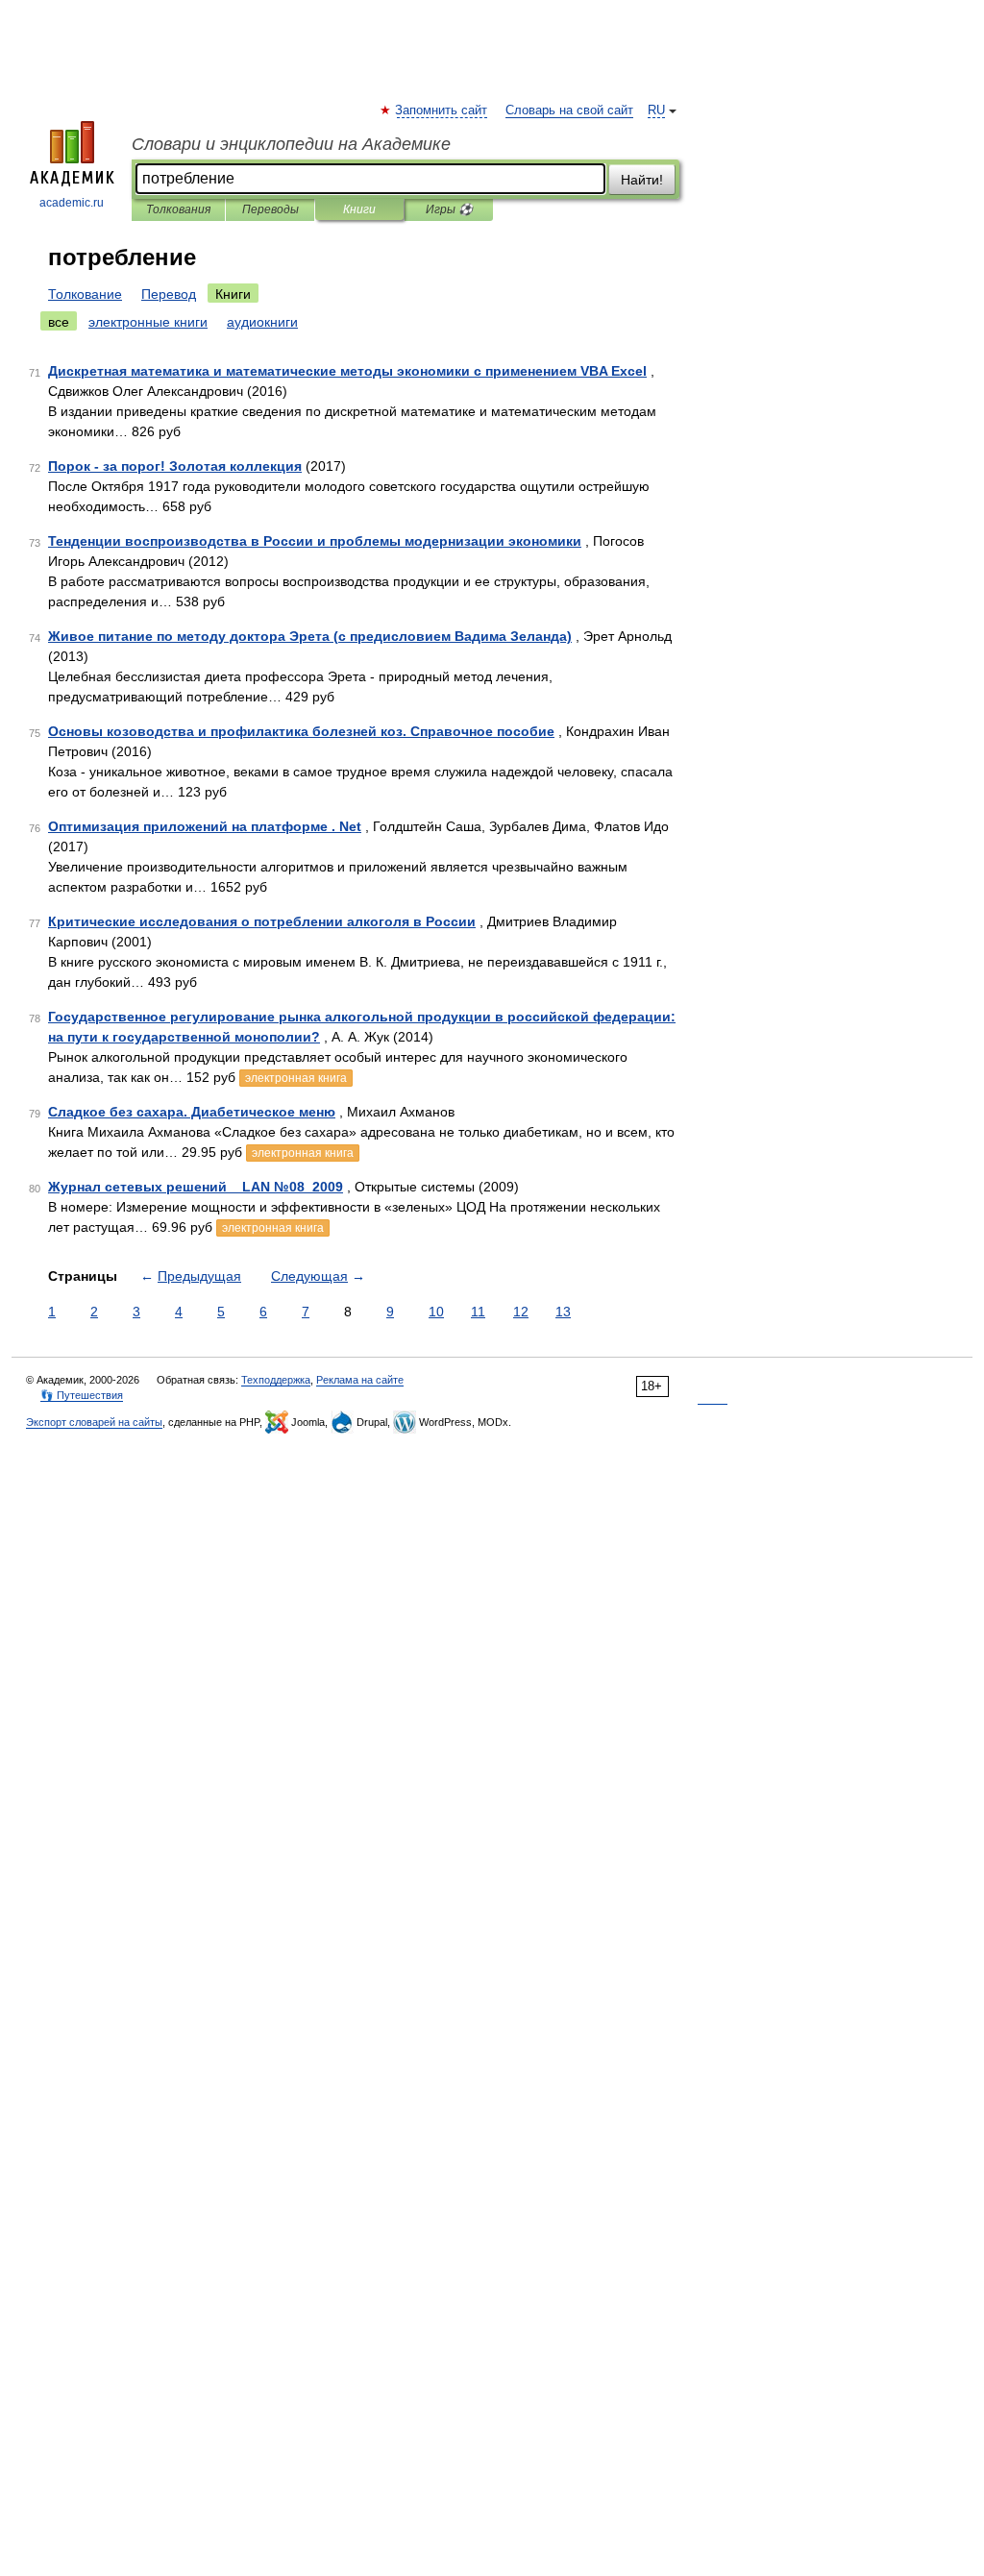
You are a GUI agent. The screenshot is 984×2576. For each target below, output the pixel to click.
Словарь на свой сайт (569, 110)
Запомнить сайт (442, 110)
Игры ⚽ (449, 209)
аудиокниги (262, 322)
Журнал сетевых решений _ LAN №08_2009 (196, 1187)
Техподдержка (276, 1380)
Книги (359, 209)
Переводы (271, 209)
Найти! (642, 180)
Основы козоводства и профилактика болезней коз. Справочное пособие (301, 731)
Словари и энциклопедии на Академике (291, 144)
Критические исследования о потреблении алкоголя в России (262, 921)
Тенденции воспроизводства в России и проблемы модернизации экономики (315, 541)
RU (656, 110)
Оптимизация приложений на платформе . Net (205, 826)
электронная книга (296, 1078)
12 (521, 1312)
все (59, 322)
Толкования (178, 209)
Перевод (169, 294)
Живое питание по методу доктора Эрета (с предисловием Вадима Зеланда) (310, 636)
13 (563, 1312)
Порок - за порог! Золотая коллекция (175, 466)
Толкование (85, 294)
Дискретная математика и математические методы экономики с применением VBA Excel (347, 371)
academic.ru (72, 203)
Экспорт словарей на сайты (94, 1422)
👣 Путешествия (82, 1395)
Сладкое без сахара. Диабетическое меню (192, 1112)
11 (478, 1312)
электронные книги (148, 322)
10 (436, 1312)
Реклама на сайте (360, 1380)
